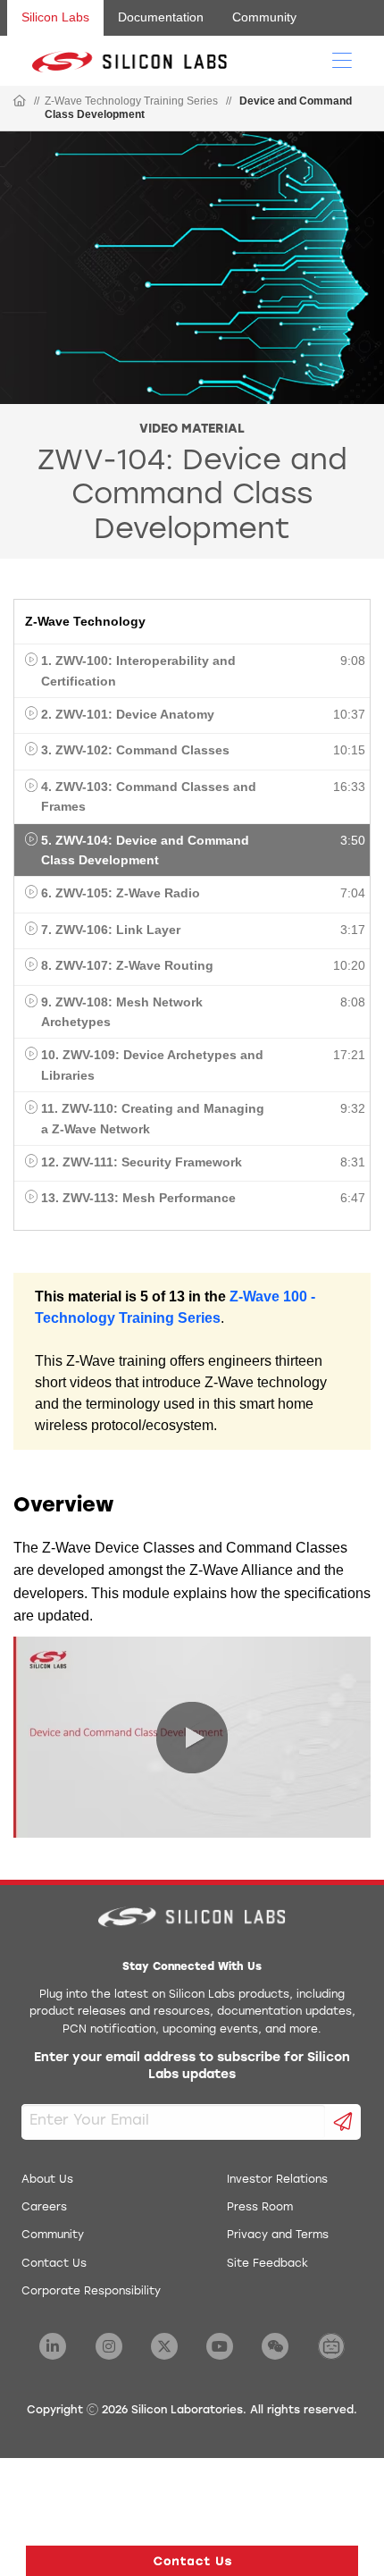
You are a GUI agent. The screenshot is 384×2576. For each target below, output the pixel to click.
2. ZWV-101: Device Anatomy (128, 714)
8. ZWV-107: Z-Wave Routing (127, 965)
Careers (44, 2208)
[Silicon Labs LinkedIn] (53, 2346)
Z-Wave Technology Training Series (131, 101)
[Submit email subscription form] (343, 2122)
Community (264, 17)
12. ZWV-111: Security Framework (142, 1162)
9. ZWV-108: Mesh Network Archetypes (122, 1012)
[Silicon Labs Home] (20, 102)
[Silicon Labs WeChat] (275, 2346)
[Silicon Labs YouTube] (220, 2346)
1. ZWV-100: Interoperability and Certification (138, 670)
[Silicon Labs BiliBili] (331, 2346)
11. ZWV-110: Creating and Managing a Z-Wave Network (153, 1118)
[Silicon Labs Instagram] (109, 2346)
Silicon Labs (55, 17)
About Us (47, 2180)
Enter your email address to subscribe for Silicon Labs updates (192, 2067)
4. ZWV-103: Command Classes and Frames (149, 796)
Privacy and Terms (278, 2235)
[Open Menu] (342, 59)
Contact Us (54, 2264)
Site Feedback (267, 2264)
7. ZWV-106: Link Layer (111, 930)
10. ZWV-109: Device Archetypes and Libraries (152, 1065)
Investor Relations (277, 2180)
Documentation (161, 17)
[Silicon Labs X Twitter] (164, 2346)
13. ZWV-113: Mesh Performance (138, 1198)
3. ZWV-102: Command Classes (135, 750)
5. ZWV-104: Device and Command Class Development (145, 850)
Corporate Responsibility (91, 2292)
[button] (192, 2561)
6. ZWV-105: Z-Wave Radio (121, 893)
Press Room (260, 2208)
